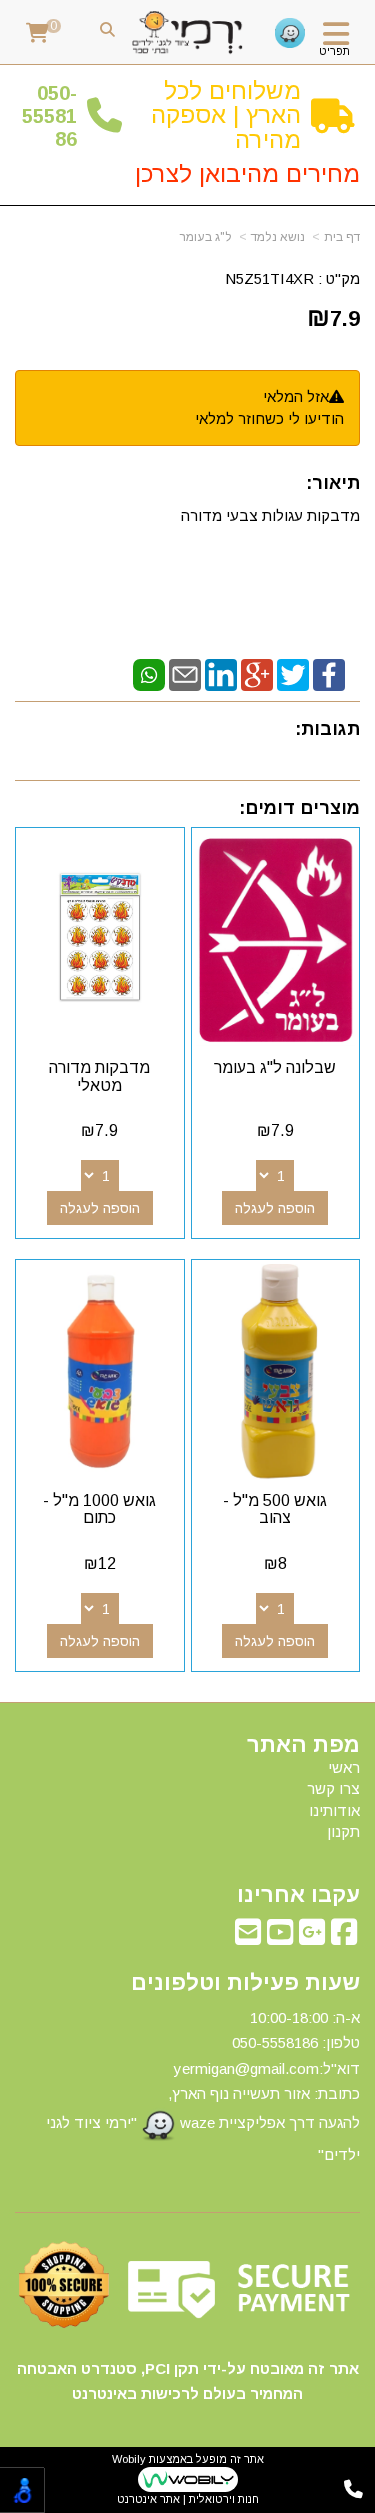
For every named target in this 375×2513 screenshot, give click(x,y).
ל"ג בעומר (206, 237)
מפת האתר (303, 1745)
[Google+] (257, 673)
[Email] (185, 673)
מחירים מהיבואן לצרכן (247, 173)
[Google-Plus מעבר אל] (312, 1937)
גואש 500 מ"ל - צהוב (275, 1509)
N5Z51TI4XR (269, 278)
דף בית (342, 237)
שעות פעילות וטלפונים (245, 1983)
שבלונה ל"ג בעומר (275, 1067)
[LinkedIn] (221, 673)
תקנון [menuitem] (343, 1831)
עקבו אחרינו (298, 1895)
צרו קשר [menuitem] (333, 1788)
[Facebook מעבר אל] (344, 1937)
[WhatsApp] (149, 673)
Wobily (129, 2459)
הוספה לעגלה (275, 1208)
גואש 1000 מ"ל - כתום (99, 1509)
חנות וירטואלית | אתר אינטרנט (188, 2499)
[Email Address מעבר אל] (248, 1937)
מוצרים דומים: (299, 808)
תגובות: (327, 729)
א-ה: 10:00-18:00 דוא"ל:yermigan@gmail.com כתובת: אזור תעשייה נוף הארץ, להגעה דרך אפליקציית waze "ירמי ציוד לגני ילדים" (203, 2086)
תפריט (334, 51)
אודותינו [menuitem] (334, 1810)
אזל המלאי (296, 396)
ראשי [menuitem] (344, 1767)
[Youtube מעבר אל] (280, 1937)
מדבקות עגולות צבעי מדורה (268, 515)
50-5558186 (49, 116)
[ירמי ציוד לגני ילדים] (187, 33)
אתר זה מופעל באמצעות (188, 2479)
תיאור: (333, 483)
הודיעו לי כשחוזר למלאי (269, 418)
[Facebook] (329, 673)
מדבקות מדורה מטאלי (99, 1076)
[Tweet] (293, 673)
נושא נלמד (278, 237)
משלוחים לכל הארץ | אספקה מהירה (226, 115)
